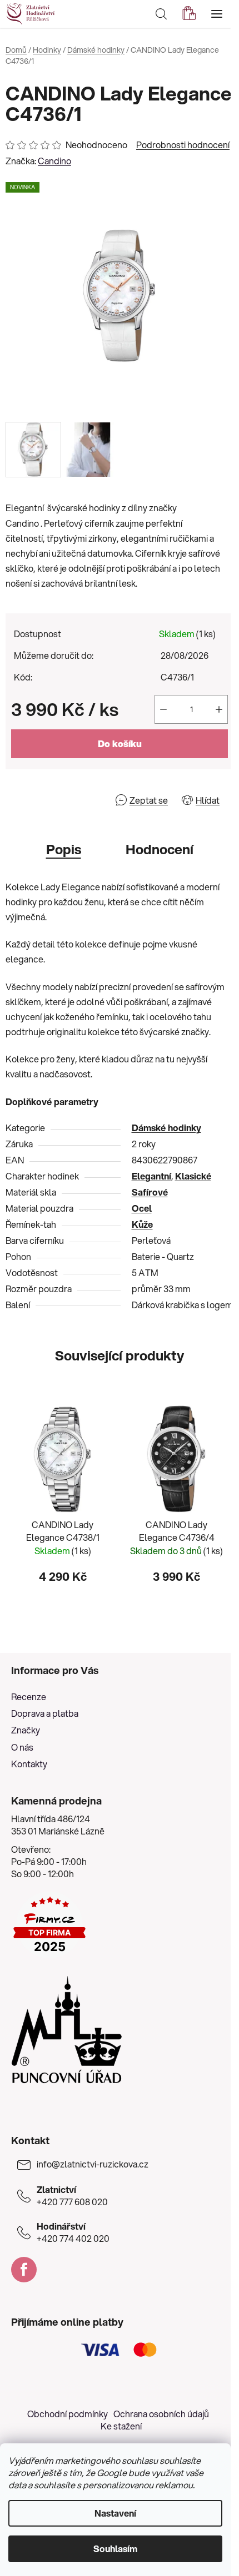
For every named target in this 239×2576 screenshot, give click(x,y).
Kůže (142, 1224)
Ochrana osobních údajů (161, 2414)
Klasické (193, 1176)
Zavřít (69, 800)
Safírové (150, 1192)
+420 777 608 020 (72, 2196)
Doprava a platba (45, 1713)
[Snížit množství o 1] (163, 709)
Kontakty (29, 1764)
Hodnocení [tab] (160, 849)
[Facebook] (24, 2270)
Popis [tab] (64, 849)
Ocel (142, 1208)
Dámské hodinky (166, 1128)
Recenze (29, 1697)
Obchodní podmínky (68, 2414)
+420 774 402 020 (73, 2232)
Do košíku (120, 743)
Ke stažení (121, 2426)
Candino (54, 161)
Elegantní (151, 1176)
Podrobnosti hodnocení (183, 145)
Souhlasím (115, 2549)
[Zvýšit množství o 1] (219, 709)
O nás (22, 1747)
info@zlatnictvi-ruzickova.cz (93, 2164)
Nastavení (115, 2513)
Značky (26, 1730)
